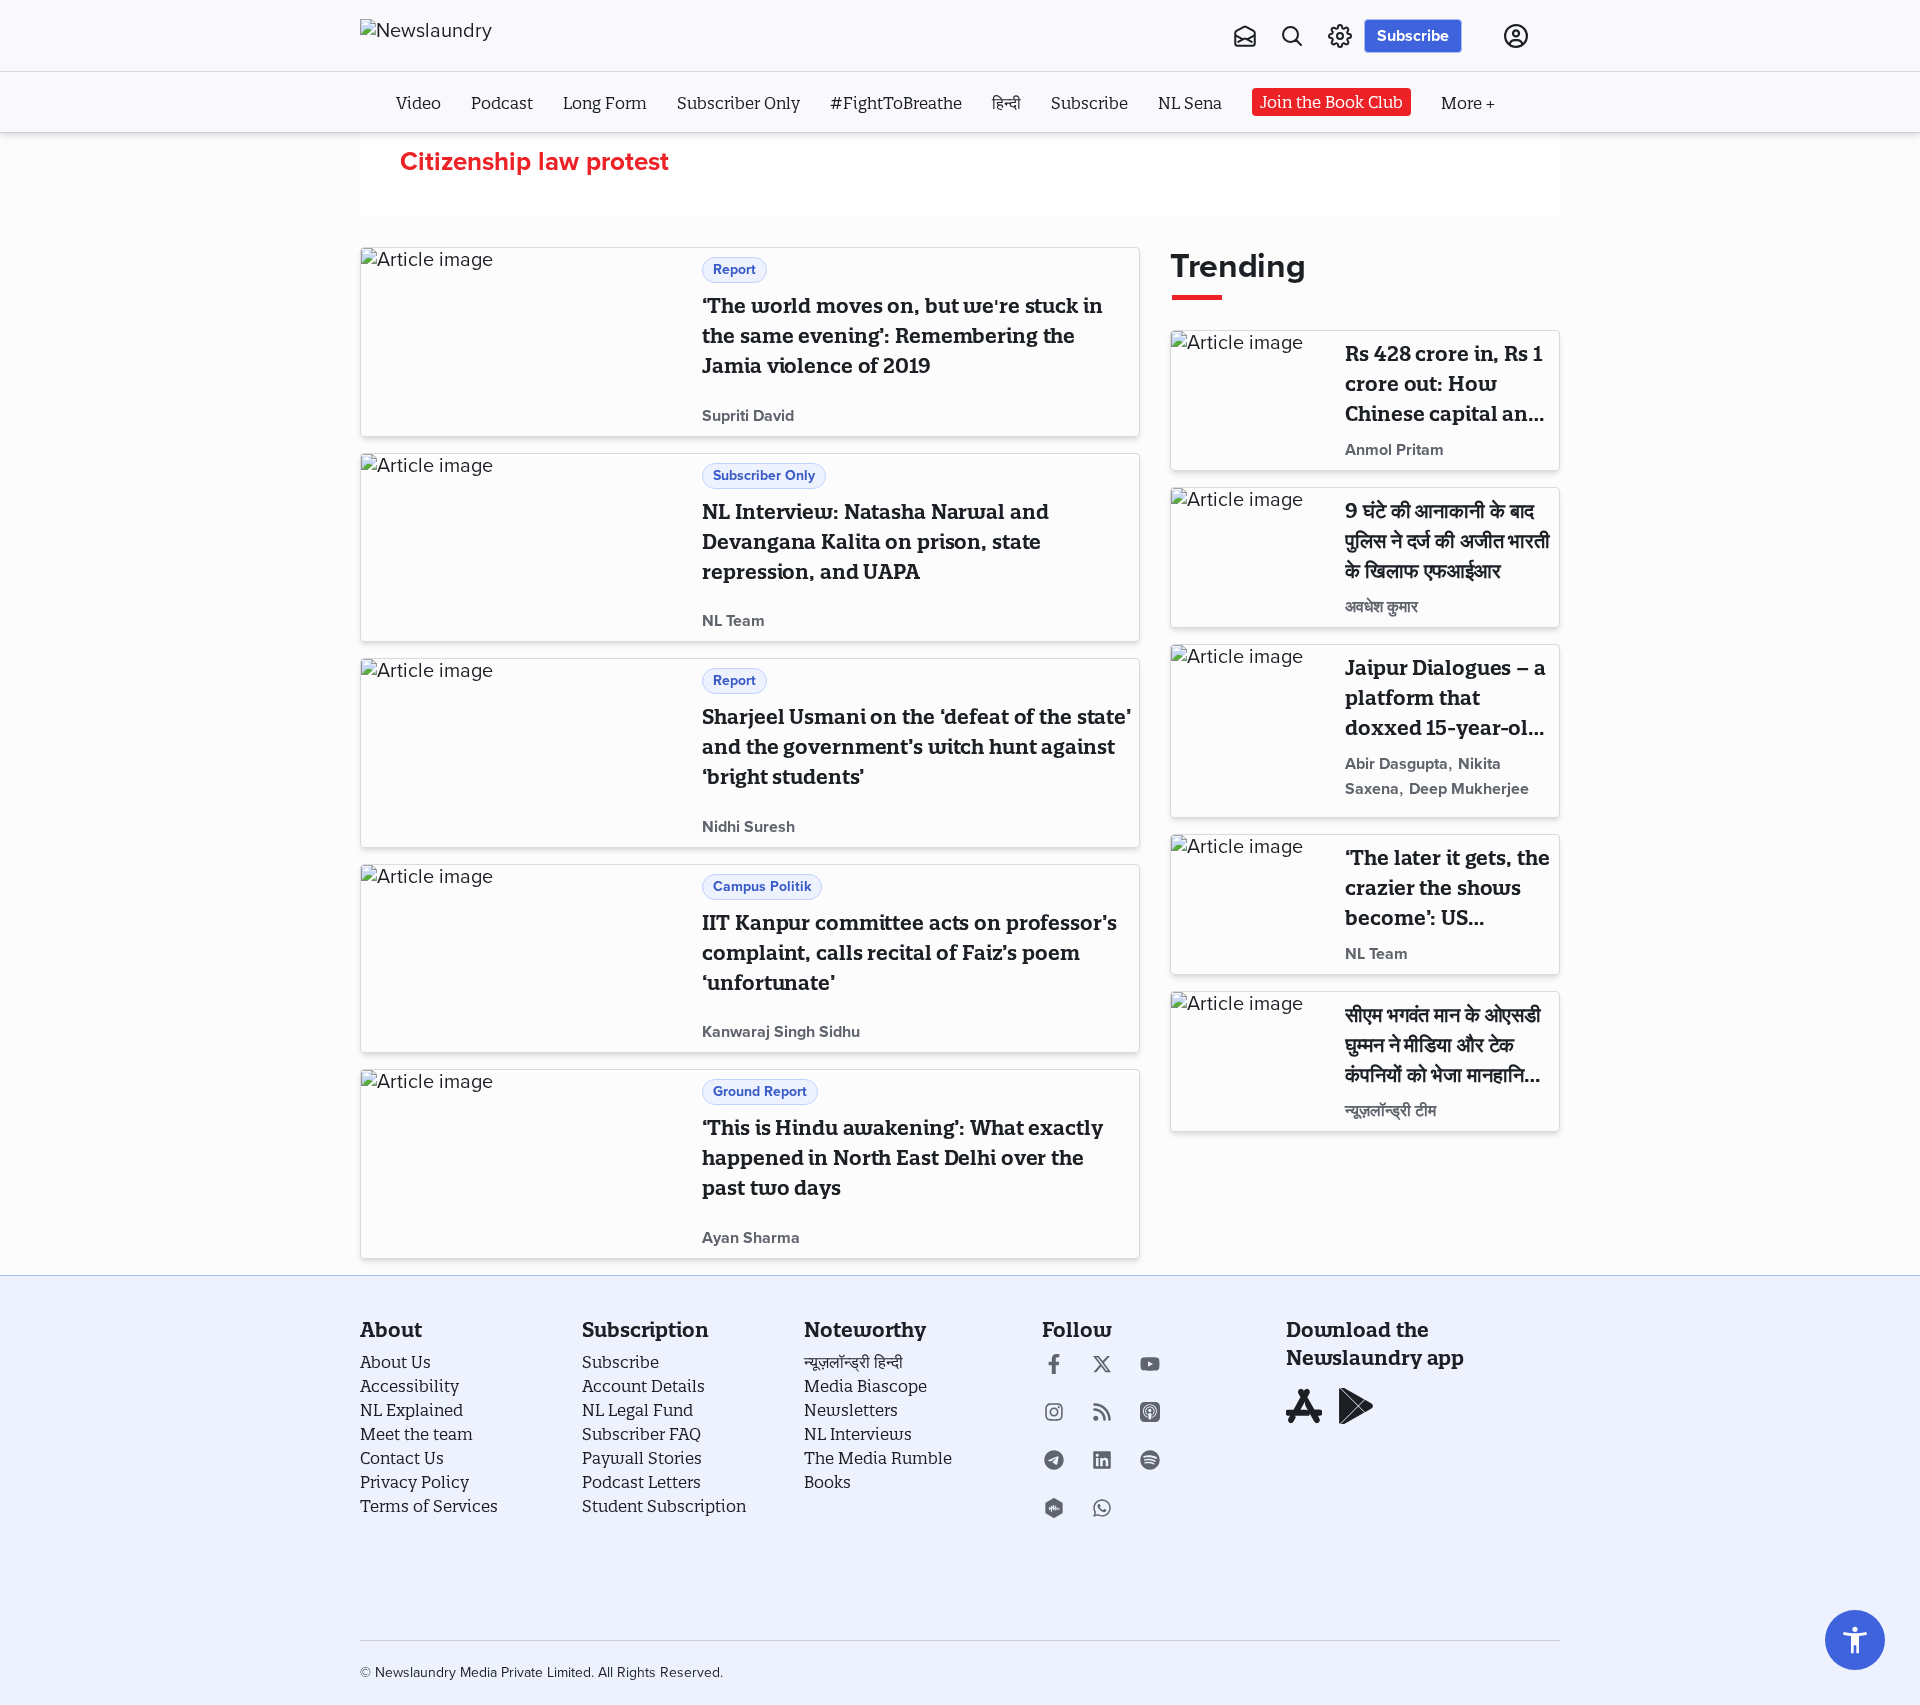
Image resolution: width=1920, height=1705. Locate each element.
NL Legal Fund (637, 1410)
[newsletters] (1245, 36)
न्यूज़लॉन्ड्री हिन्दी (853, 1362)
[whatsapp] (1102, 1510)
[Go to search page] (1292, 36)
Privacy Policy (414, 1482)
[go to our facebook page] (1054, 1366)
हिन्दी (1006, 103)
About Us (395, 1362)
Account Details (643, 1386)
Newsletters (851, 1410)
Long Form (605, 103)
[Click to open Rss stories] (1102, 1414)
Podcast (502, 103)
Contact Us (402, 1458)
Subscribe (1413, 36)
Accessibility (409, 1386)
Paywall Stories (642, 1458)
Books (827, 1482)
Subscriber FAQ (641, 1434)
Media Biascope (865, 1386)
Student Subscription (664, 1506)
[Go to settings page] (1855, 1640)
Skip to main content (459, 158)
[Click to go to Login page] (1516, 36)
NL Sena (1190, 103)
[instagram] (1054, 1414)
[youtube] (1150, 1366)
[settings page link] (1340, 36)
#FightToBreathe (896, 103)
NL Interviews (858, 1434)
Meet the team (416, 1434)
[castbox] (1054, 1510)
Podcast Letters (641, 1482)
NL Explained (411, 1410)
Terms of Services (429, 1506)
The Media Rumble (878, 1458)
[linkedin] (1102, 1462)
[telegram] (1054, 1462)
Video (418, 103)
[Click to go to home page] (470, 31)
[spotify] (1150, 1462)
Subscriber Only (738, 103)
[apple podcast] (1150, 1414)
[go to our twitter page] (1102, 1366)
